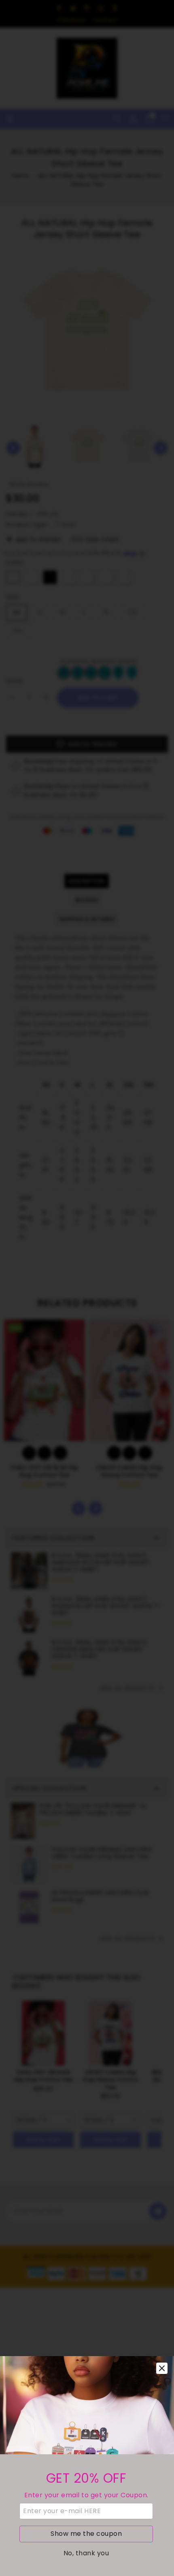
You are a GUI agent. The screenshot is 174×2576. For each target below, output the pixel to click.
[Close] (162, 2368)
